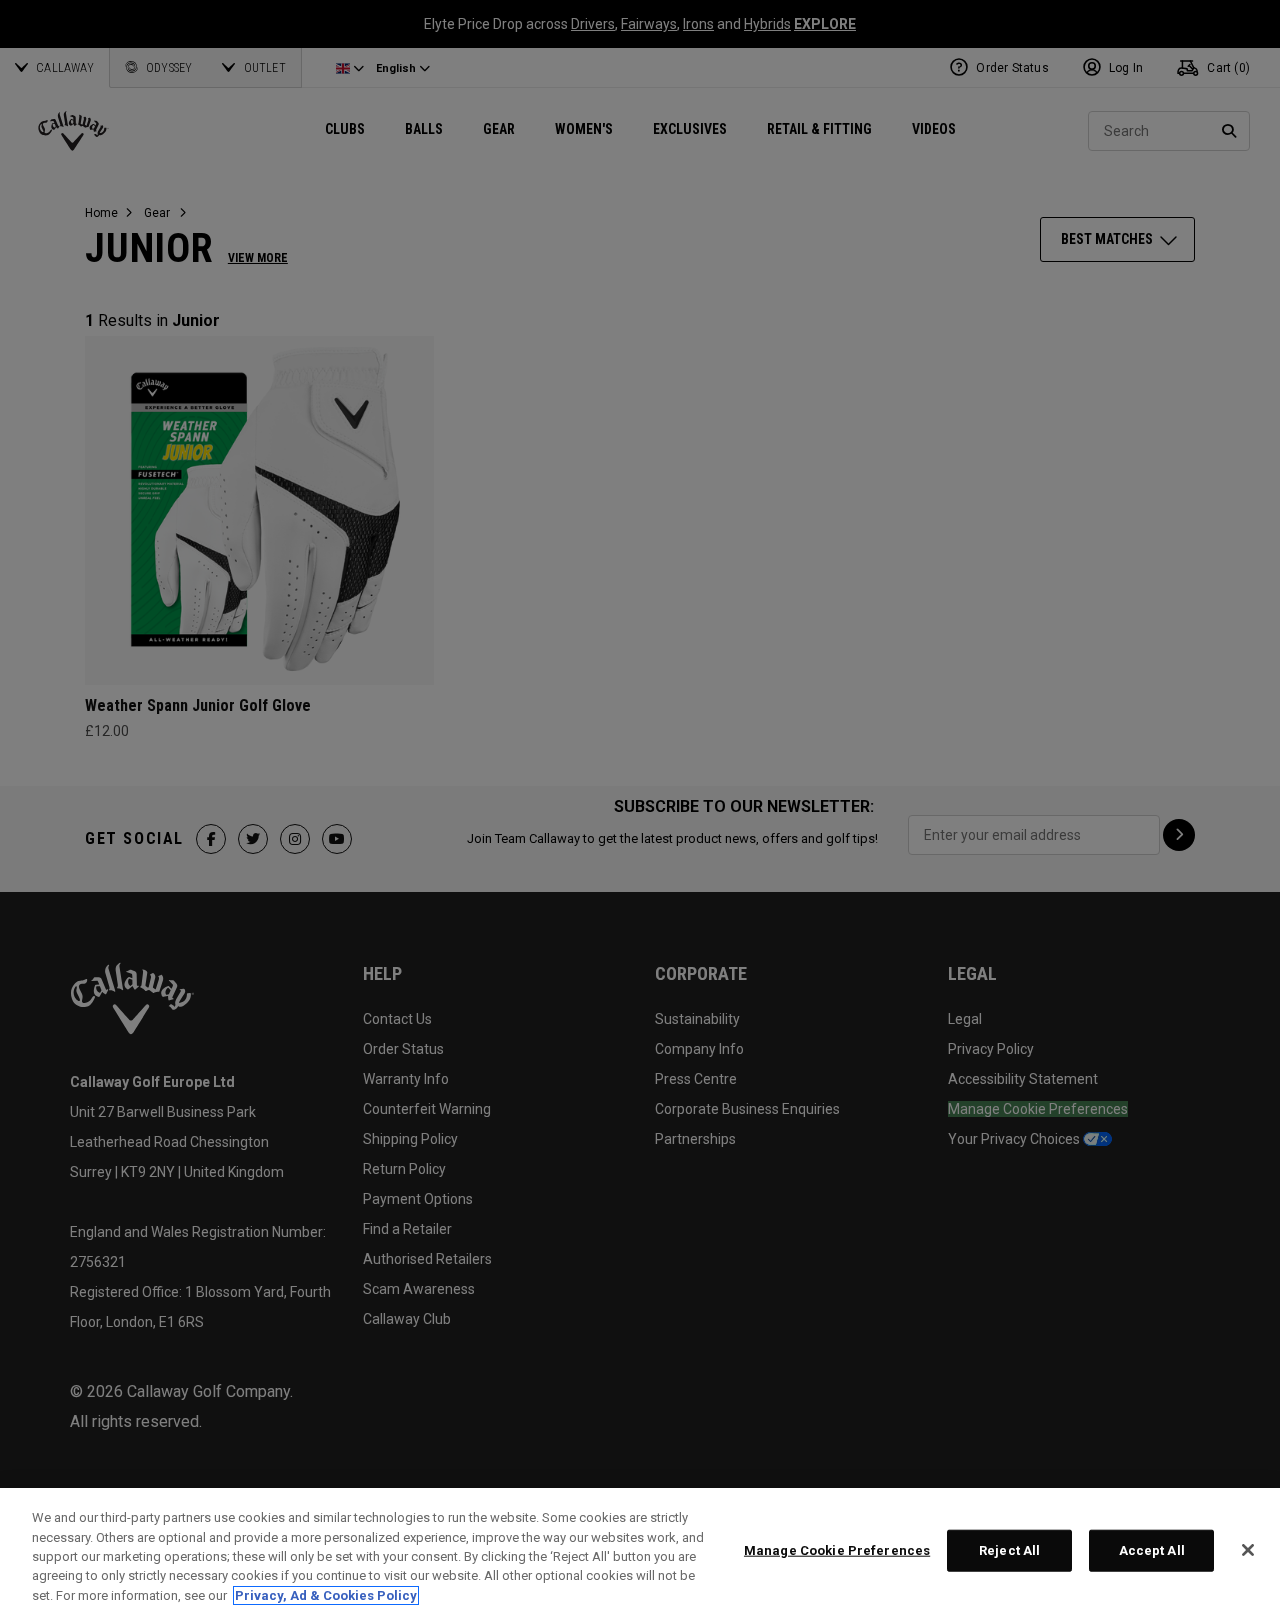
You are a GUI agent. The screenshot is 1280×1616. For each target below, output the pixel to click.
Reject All (1009, 1550)
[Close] (1248, 1550)
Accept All (1152, 1550)
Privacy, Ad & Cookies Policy (326, 1595)
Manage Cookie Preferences (837, 1550)
